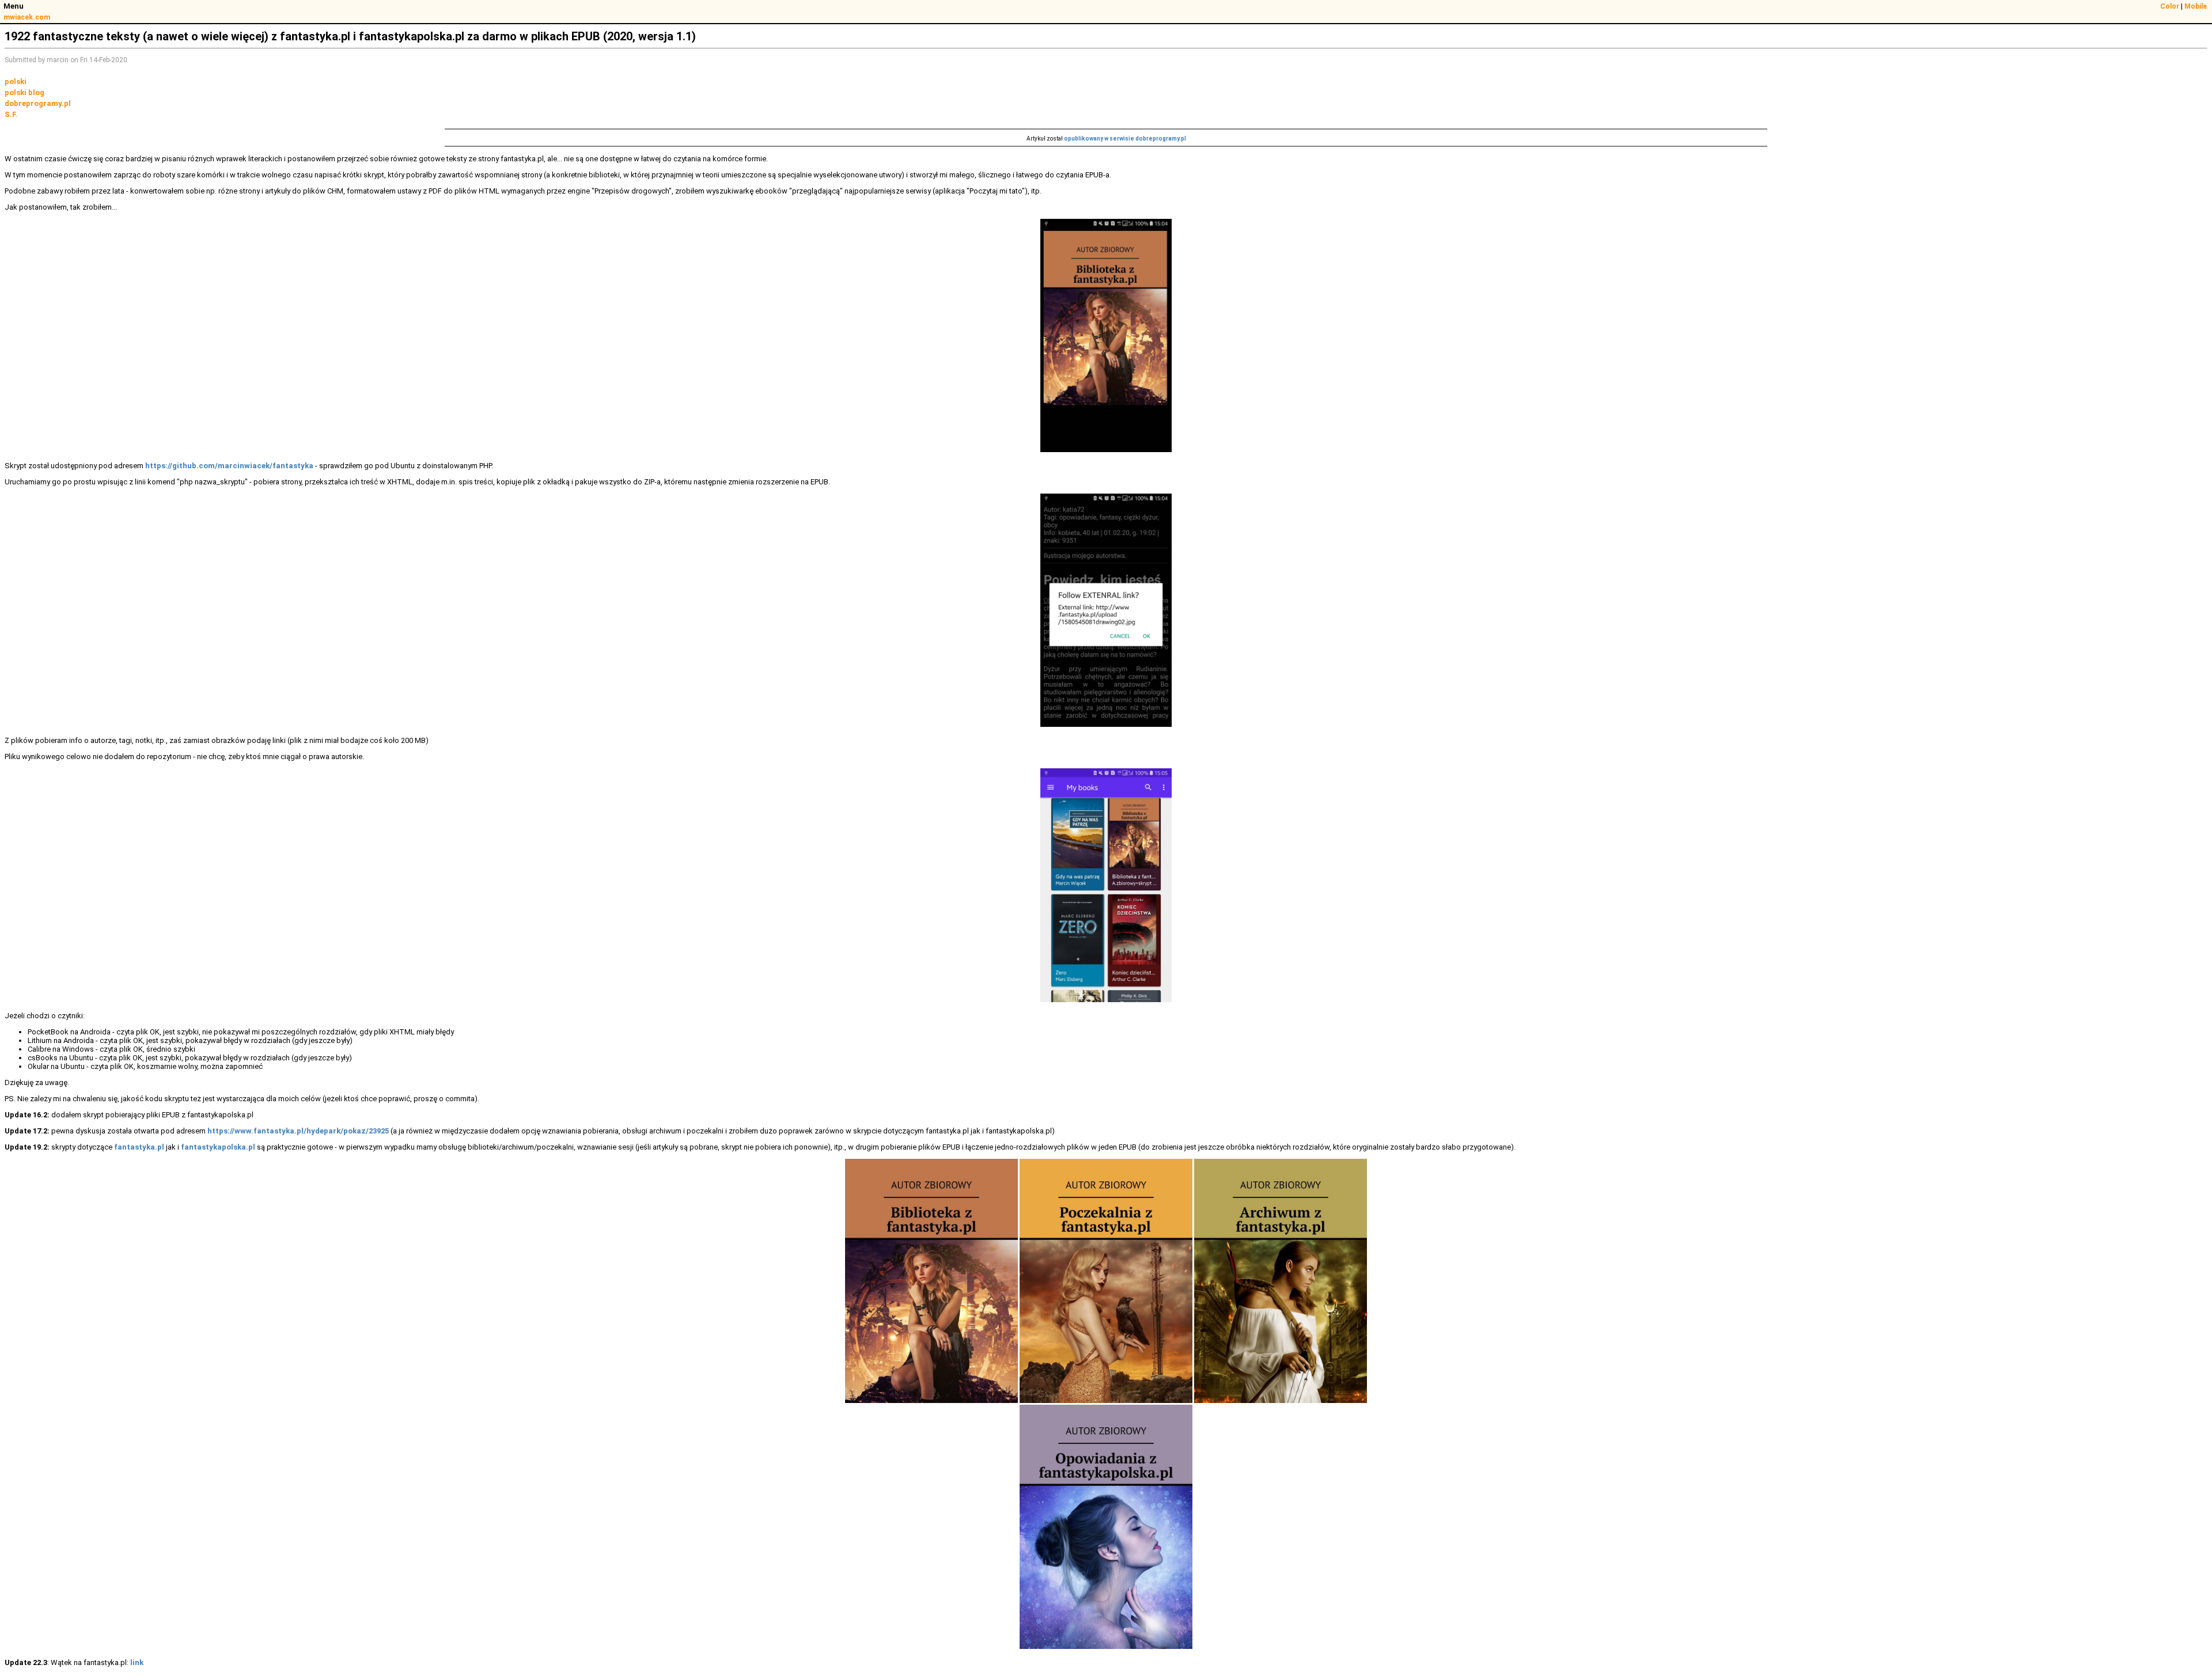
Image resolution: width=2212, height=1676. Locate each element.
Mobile (2196, 6)
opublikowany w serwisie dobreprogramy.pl (1125, 139)
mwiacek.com (27, 17)
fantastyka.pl (139, 1147)
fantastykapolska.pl (218, 1147)
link (137, 1662)
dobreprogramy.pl (38, 103)
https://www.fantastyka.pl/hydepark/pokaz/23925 (298, 1131)
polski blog (24, 92)
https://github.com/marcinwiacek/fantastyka (229, 466)
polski (16, 81)
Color (2170, 6)
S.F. (11, 114)
